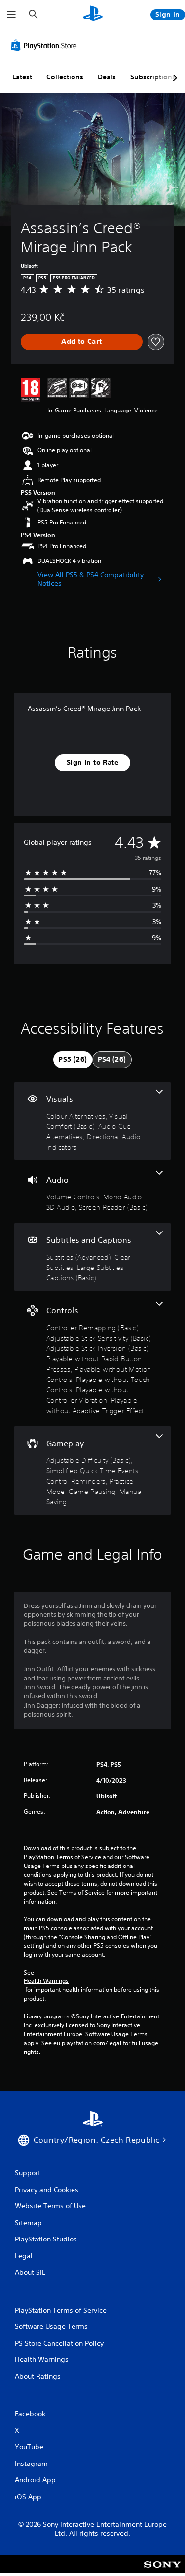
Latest (22, 77)
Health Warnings (46, 1981)
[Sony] (163, 2571)
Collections (65, 77)
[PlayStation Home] (93, 15)
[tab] (73, 1060)
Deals (107, 77)
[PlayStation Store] (46, 45)
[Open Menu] (11, 15)
